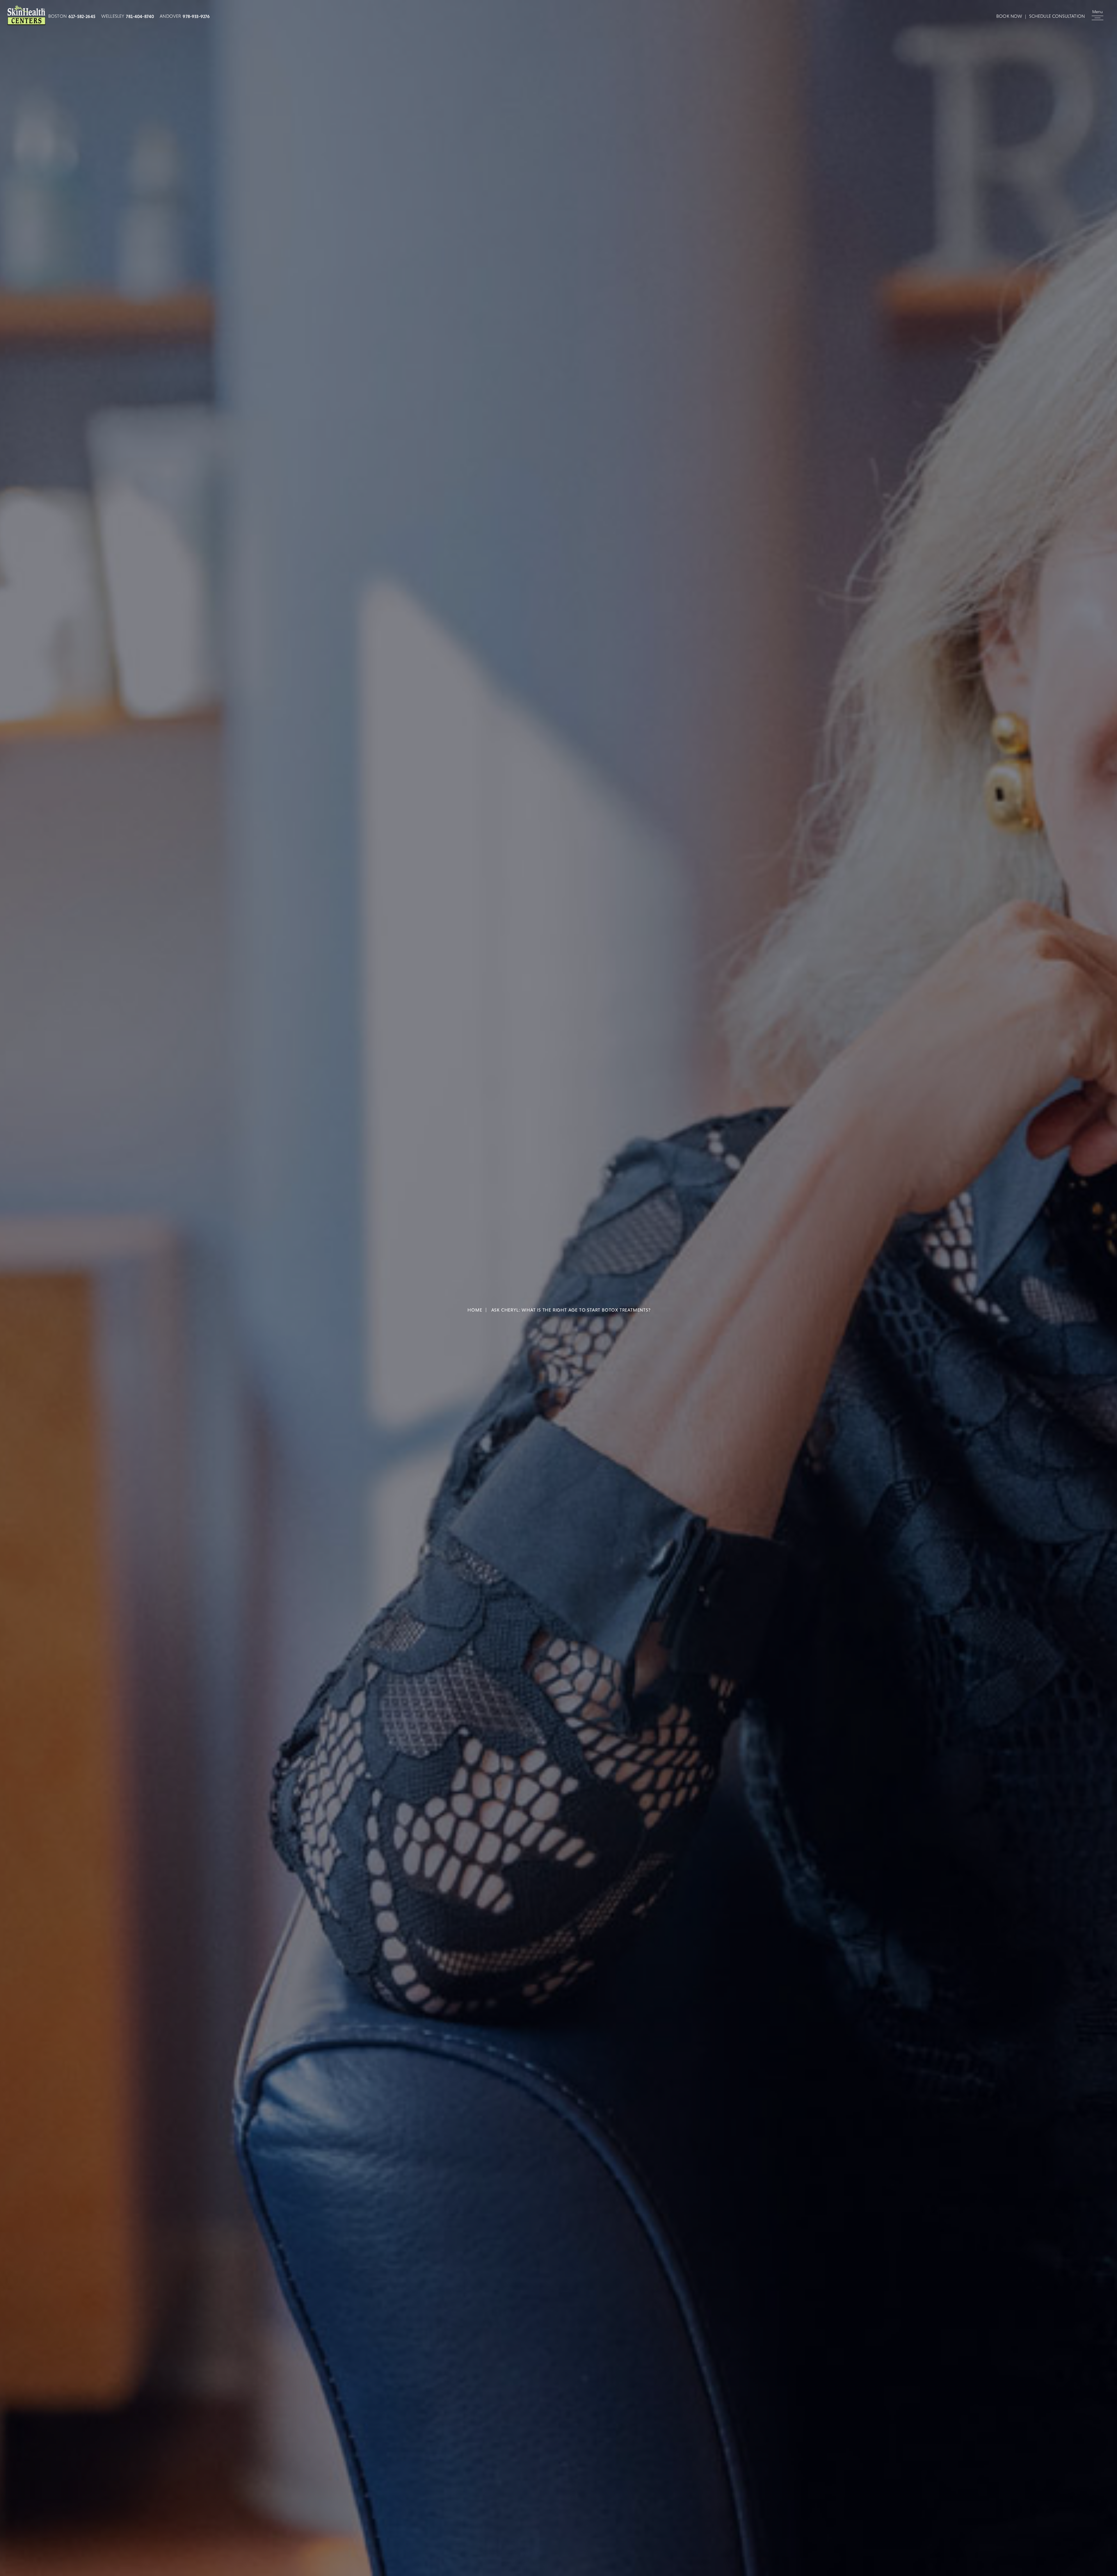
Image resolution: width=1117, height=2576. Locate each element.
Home (475, 1310)
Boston (57, 16)
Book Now (1009, 16)
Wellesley (113, 16)
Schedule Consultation (1057, 16)
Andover (170, 16)
